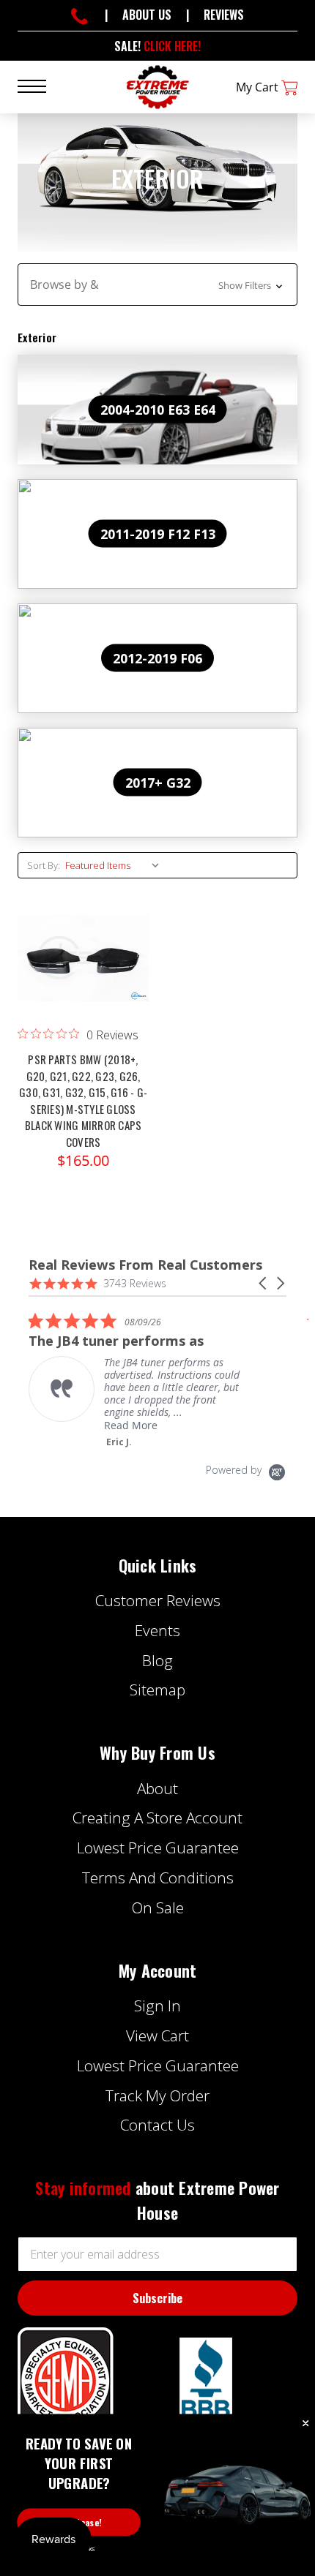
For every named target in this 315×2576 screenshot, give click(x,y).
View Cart (157, 2035)
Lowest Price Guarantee (158, 1848)
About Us (147, 15)
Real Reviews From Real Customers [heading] (145, 1265)
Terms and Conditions (158, 1878)
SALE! (157, 46)
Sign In (157, 2006)
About (157, 1788)
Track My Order (157, 2095)
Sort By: (44, 865)
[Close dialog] (305, 2424)
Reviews (224, 15)
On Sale (158, 1907)
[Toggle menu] (41, 85)
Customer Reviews (158, 1600)
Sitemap (157, 1690)
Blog (157, 1660)
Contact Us (157, 2125)
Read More (131, 1425)
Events (157, 1630)
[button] (157, 285)
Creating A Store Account (157, 1818)
